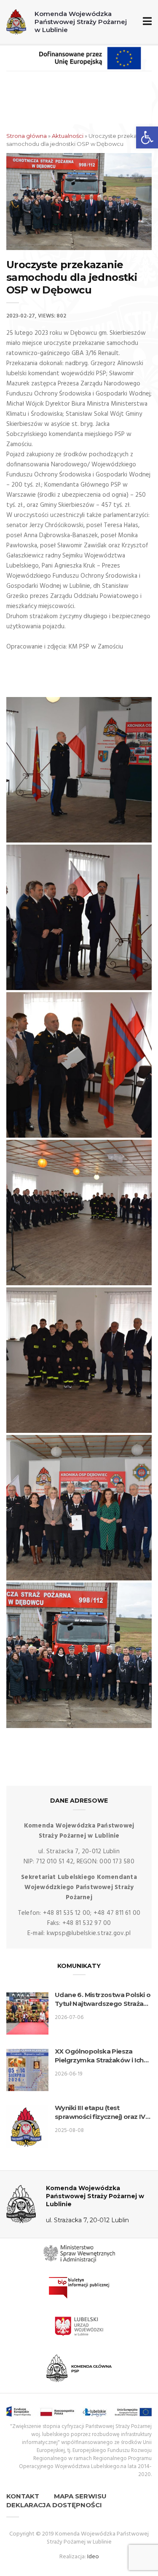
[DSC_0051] (79, 1655)
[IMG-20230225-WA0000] (79, 1065)
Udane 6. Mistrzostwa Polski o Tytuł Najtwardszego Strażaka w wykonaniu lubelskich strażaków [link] (103, 1999)
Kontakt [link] (23, 2496)
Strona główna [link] (27, 136)
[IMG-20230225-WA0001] (79, 917)
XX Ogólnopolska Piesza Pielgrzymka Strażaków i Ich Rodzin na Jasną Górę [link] (99, 2056)
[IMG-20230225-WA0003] (79, 1213)
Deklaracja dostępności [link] (54, 2505)
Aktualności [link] (68, 136)
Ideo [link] (93, 2557)
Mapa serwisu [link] (80, 2496)
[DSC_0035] (79, 1508)
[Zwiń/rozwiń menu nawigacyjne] (146, 22)
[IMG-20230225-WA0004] (79, 1360)
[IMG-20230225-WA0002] (79, 770)
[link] (147, 137)
